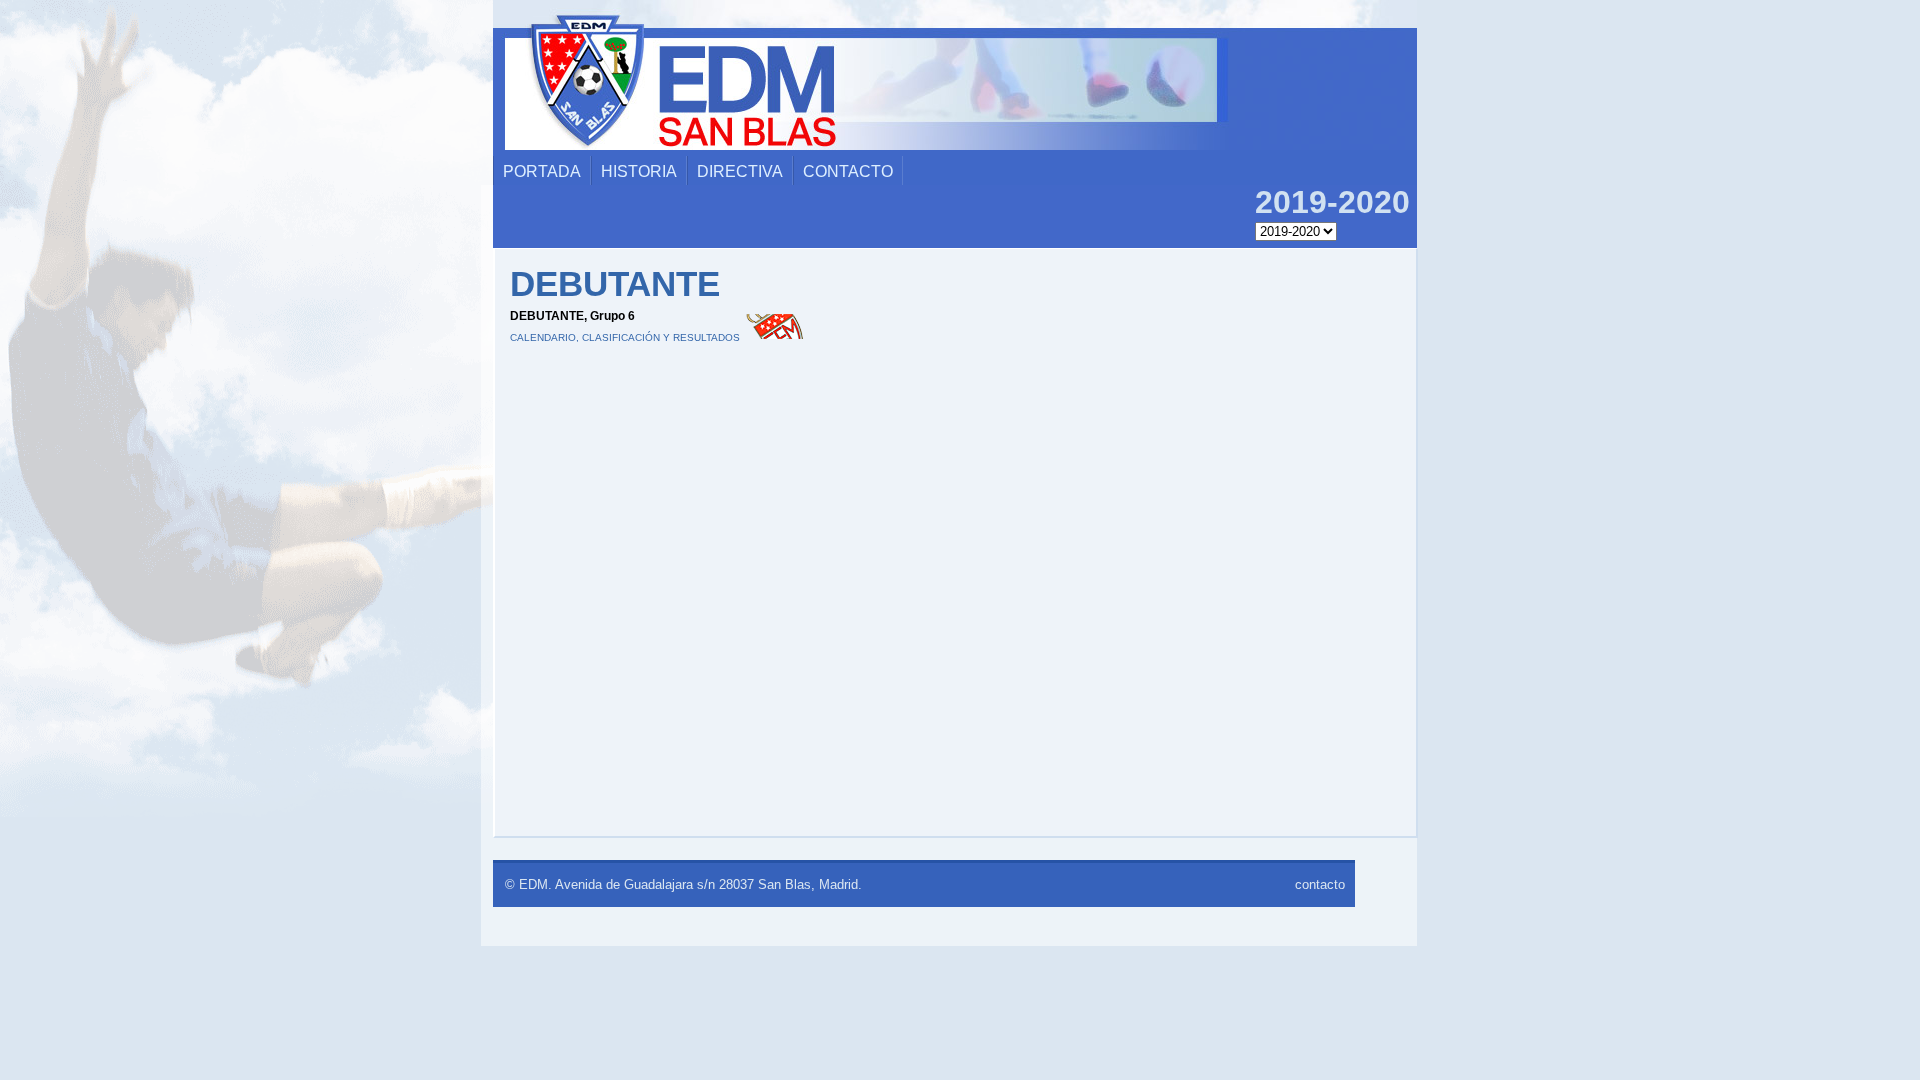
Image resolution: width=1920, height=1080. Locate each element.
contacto (848, 171)
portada (542, 171)
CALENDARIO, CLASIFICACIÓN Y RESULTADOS (625, 337)
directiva (740, 171)
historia (639, 171)
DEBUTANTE (615, 283)
